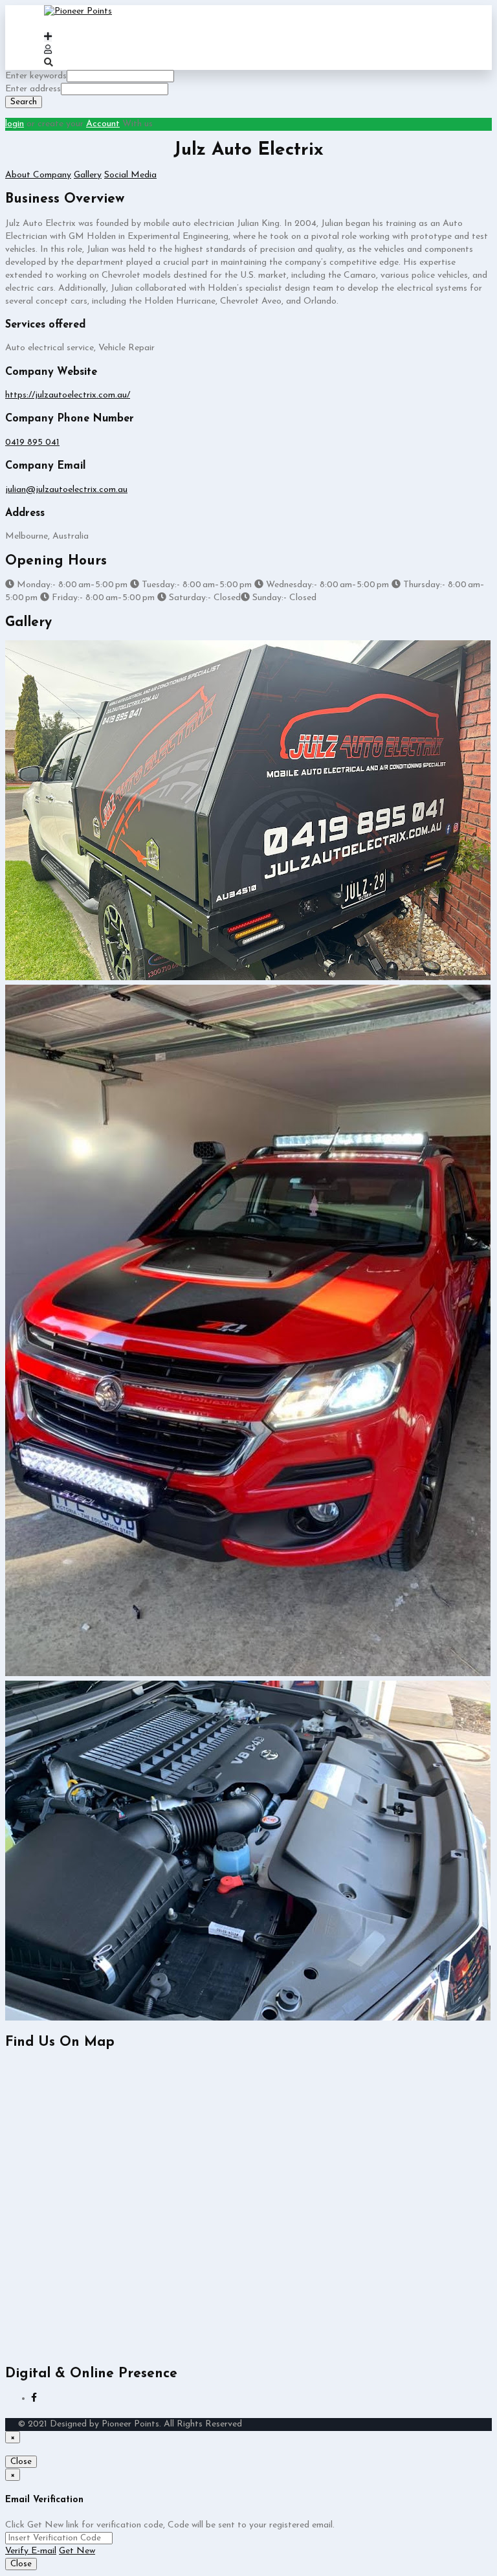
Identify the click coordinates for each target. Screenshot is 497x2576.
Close (21, 2462)
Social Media (130, 175)
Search (24, 102)
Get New (77, 2551)
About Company (38, 175)
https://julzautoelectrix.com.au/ (68, 395)
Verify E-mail (31, 2551)
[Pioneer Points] (78, 11)
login (15, 124)
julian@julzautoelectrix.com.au (66, 490)
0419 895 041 (32, 442)
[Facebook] (34, 2398)
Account (103, 124)
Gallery (88, 175)
